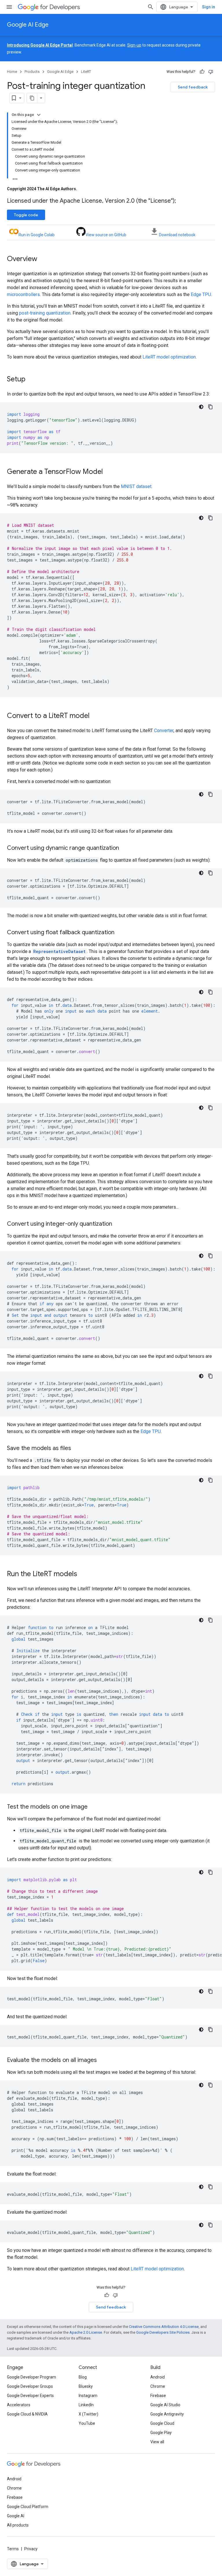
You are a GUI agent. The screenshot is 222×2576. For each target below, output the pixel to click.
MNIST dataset (136, 486)
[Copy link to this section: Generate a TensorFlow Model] (109, 472)
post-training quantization (45, 313)
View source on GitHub (106, 235)
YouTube (87, 2423)
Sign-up (134, 45)
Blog (83, 2377)
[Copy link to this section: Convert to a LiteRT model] (95, 716)
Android (158, 2377)
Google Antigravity (167, 2414)
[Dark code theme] (201, 407)
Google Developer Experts (30, 2396)
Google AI (16, 2516)
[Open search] (151, 7)
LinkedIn (86, 2405)
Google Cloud (162, 2423)
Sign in (209, 7)
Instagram (88, 2396)
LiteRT (86, 72)
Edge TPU (201, 294)
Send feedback (193, 87)
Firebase (158, 2396)
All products (18, 2525)
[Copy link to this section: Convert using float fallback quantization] (120, 933)
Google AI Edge (28, 25)
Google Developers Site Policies (163, 2332)
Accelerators (19, 2405)
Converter (164, 731)
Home (12, 72)
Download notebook (177, 235)
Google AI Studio (165, 2405)
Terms (13, 2549)
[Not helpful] (211, 72)
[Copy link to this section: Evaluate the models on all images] (103, 2060)
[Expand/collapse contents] (39, 115)
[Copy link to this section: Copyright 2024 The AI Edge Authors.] (83, 189)
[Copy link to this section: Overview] (43, 259)
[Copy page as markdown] (32, 98)
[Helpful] (202, 72)
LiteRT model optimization (169, 357)
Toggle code (26, 215)
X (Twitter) (88, 2414)
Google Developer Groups (30, 2386)
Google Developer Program (32, 2377)
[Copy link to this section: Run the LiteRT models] (83, 1574)
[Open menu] (9, 7)
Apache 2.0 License (86, 2332)
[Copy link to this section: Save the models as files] (77, 1449)
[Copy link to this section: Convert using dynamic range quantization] (125, 848)
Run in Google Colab (37, 235)
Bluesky (86, 2386)
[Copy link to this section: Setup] (31, 380)
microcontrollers (23, 294)
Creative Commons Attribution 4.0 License (164, 2327)
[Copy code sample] (210, 407)
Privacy (31, 2549)
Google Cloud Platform (28, 2507)
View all (157, 2442)
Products (32, 72)
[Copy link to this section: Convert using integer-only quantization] (118, 1224)
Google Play (161, 2433)
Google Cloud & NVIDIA (27, 2414)
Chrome (158, 2386)
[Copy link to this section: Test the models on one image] (93, 1807)
